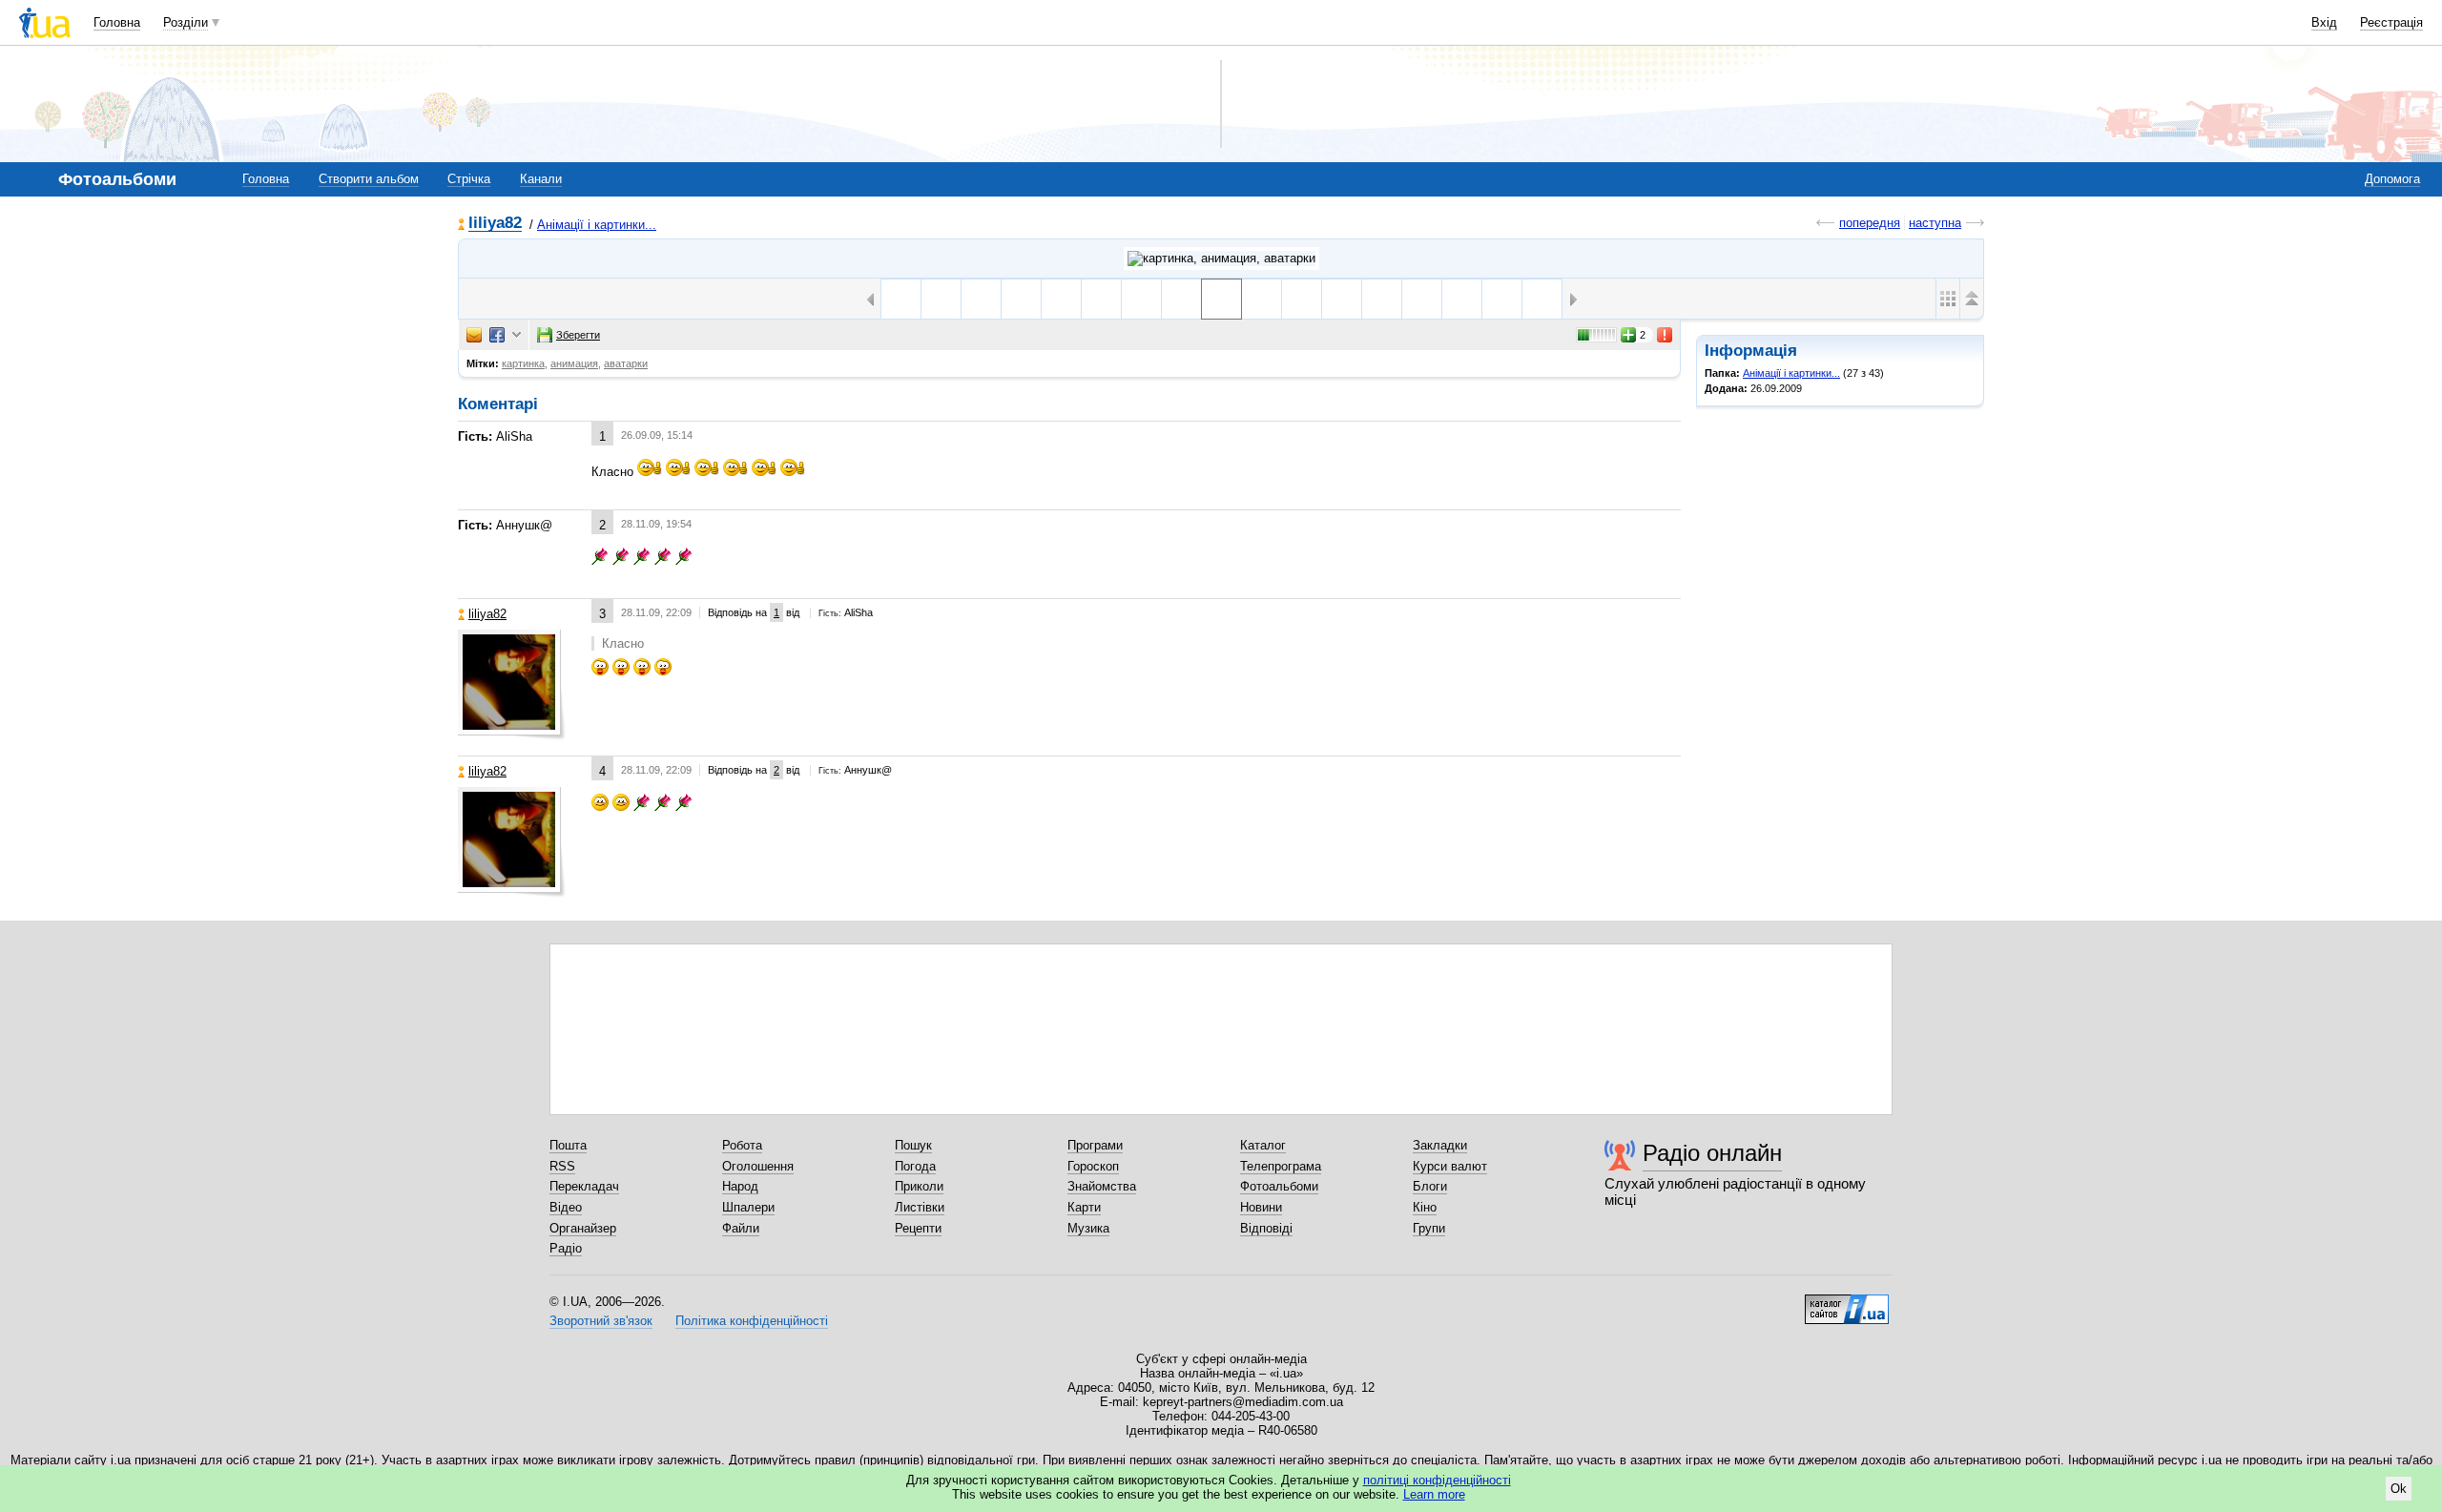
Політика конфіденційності (752, 1321)
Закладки (1440, 1145)
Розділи (186, 22)
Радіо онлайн (1712, 1153)
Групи (1429, 1228)
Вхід (2324, 22)
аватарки (626, 363)
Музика (1088, 1228)
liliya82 (495, 224)
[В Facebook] (497, 335)
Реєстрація (2391, 22)
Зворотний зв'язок (601, 1321)
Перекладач (584, 1186)
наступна (1935, 223)
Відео (566, 1207)
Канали (541, 179)
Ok (2399, 1489)
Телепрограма (1281, 1166)
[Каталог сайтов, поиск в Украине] (1847, 1302)
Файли (741, 1228)
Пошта (568, 1145)
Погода (915, 1166)
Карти (1084, 1207)
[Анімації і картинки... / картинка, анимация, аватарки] (1221, 259)
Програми (1095, 1145)
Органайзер (583, 1228)
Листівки (920, 1207)
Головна (117, 22)
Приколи (919, 1186)
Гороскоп (1093, 1166)
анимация (574, 363)
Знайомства (1102, 1186)
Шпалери (748, 1207)
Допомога (2392, 179)
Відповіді (1266, 1228)
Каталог (1263, 1145)
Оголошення (758, 1166)
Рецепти (918, 1228)
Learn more (1434, 1494)
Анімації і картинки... (597, 225)
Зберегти (578, 335)
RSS (562, 1166)
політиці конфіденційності (1437, 1480)
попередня (1870, 223)
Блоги (1430, 1186)
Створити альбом (369, 179)
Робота (742, 1145)
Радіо (566, 1248)
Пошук (913, 1145)
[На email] (474, 335)
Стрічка (469, 179)
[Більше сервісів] (517, 335)
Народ (740, 1186)
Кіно (1425, 1207)
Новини (1261, 1207)
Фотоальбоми (1279, 1186)
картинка (523, 363)
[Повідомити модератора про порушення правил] (1666, 335)
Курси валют (1450, 1166)
